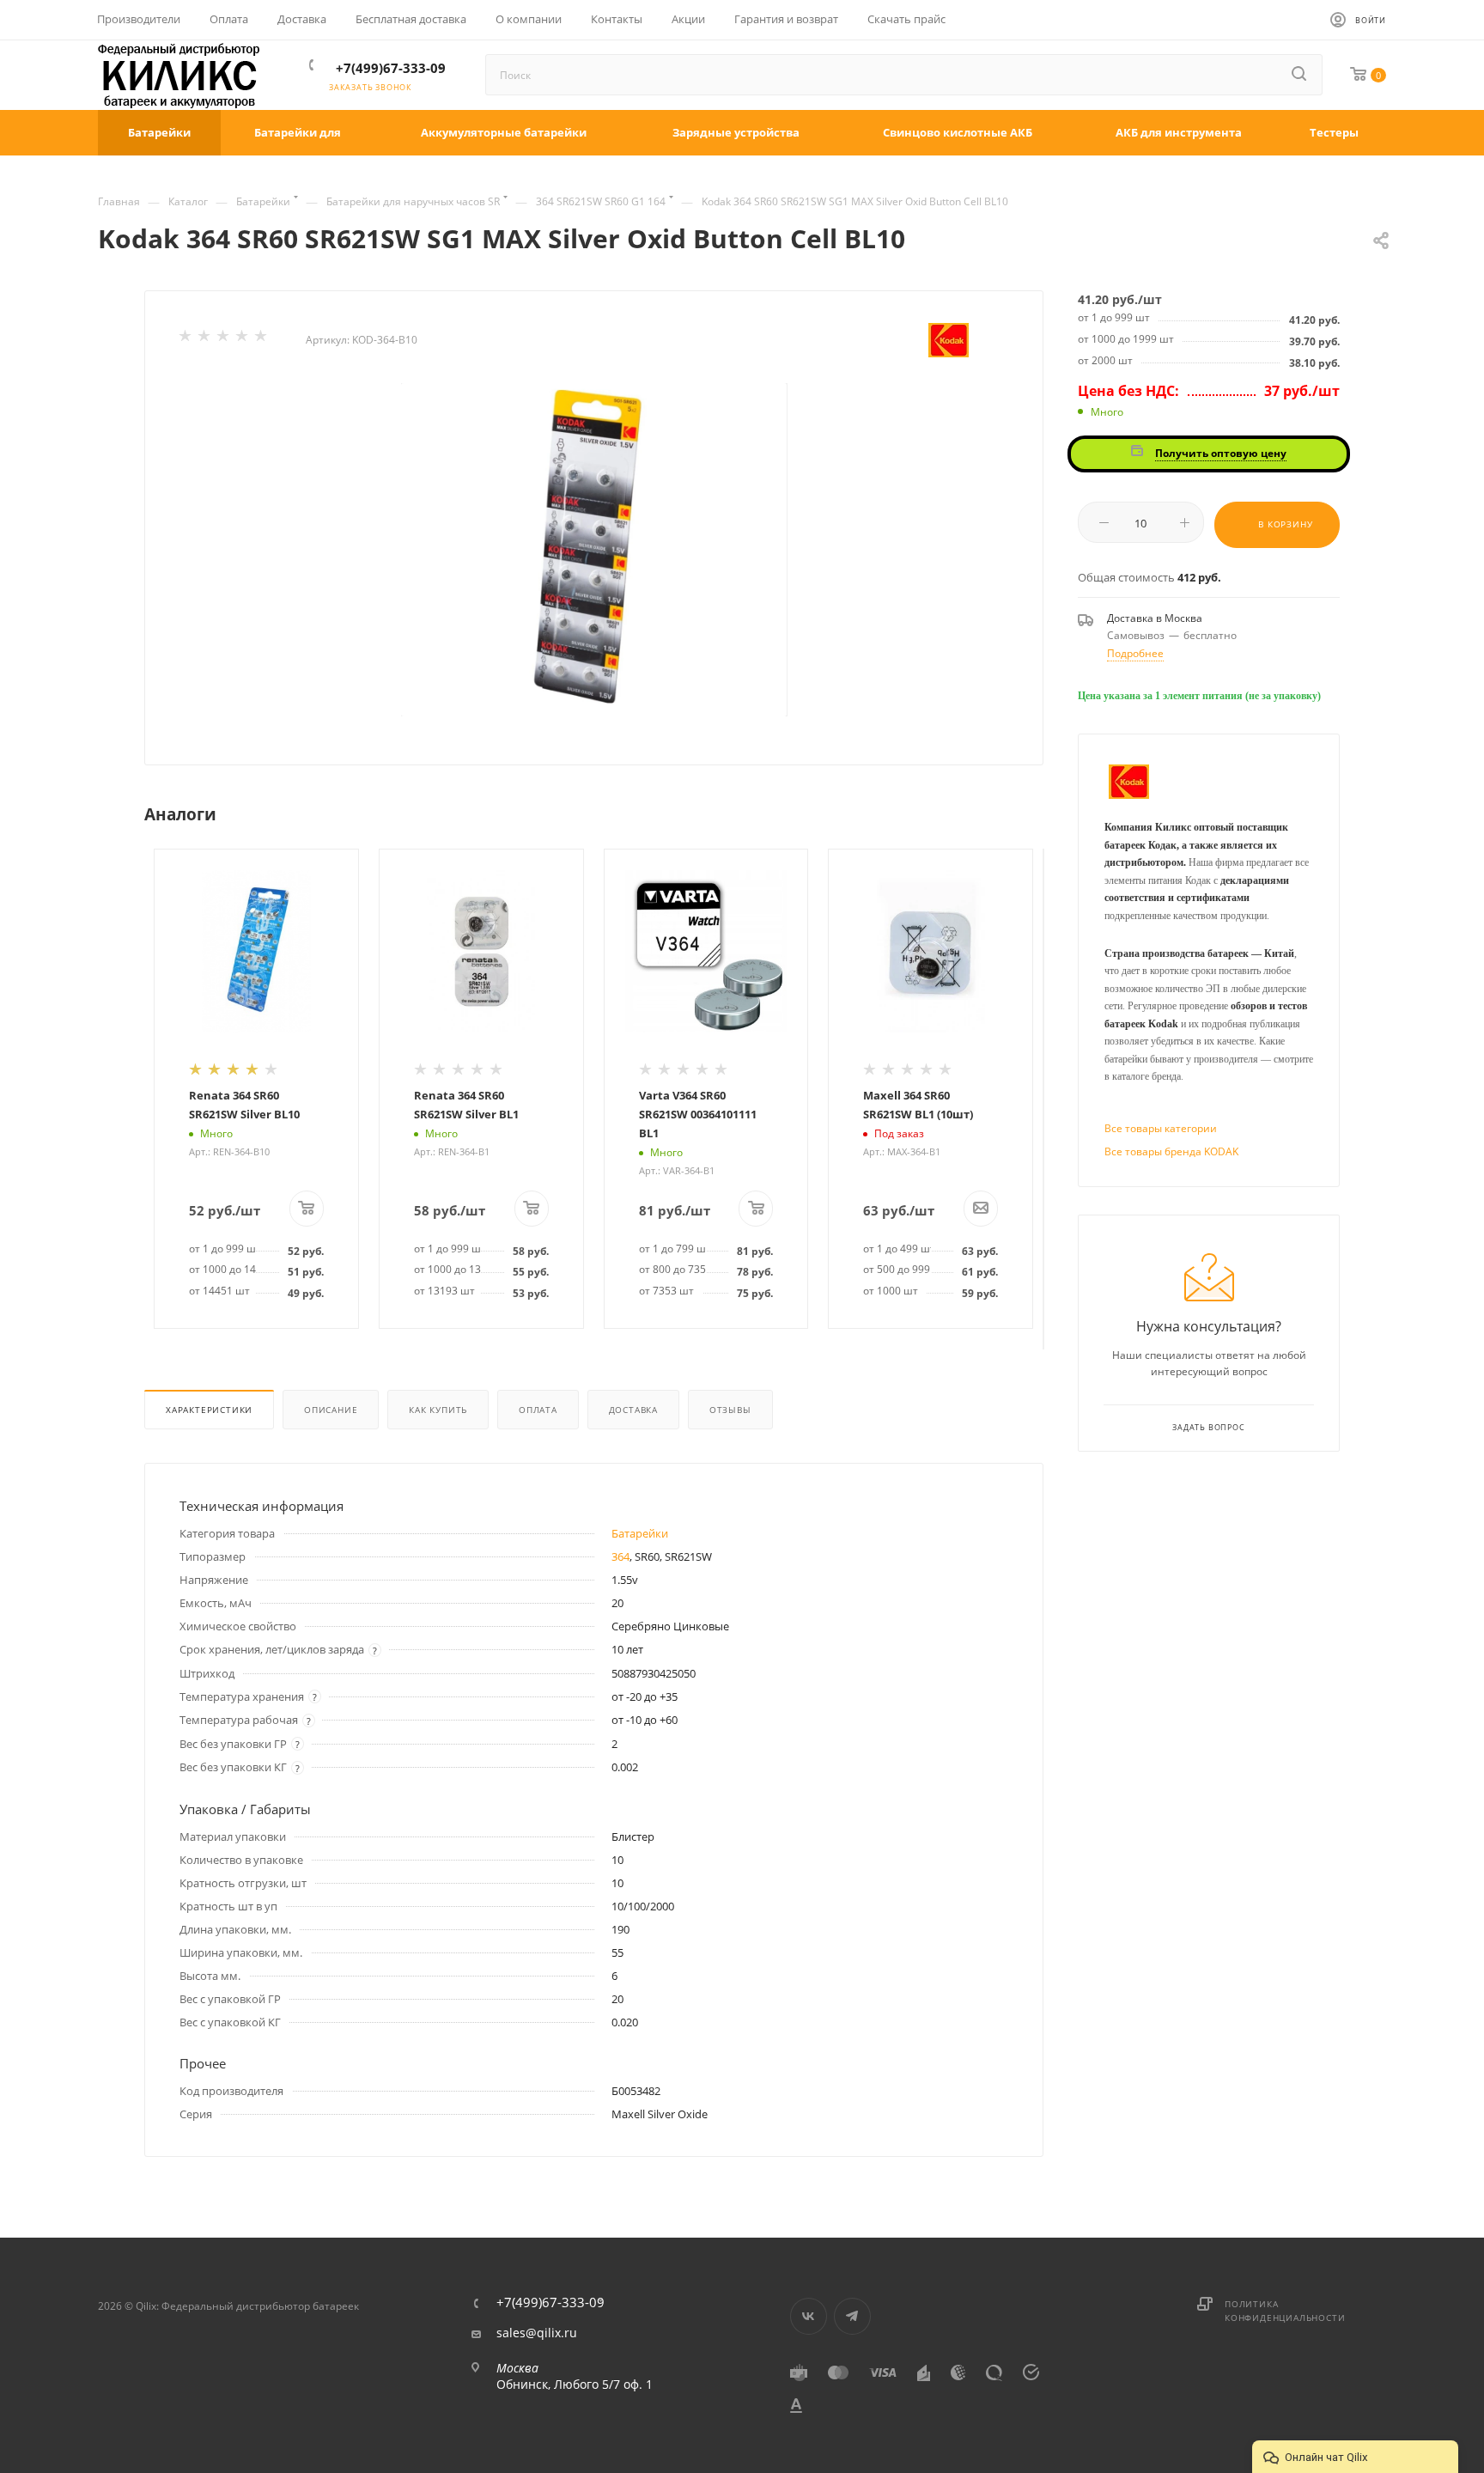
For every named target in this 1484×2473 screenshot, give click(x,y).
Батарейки (640, 1533)
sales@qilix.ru (537, 2333)
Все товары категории (1161, 1128)
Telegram (852, 2316)
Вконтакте (809, 2316)
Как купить (438, 1410)
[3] (224, 339)
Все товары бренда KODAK (1171, 1151)
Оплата (538, 1410)
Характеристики (209, 1410)
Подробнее (1135, 653)
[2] (205, 339)
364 (620, 1556)
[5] (262, 339)
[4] (243, 339)
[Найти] (1300, 75)
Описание (331, 1410)
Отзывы (730, 1410)
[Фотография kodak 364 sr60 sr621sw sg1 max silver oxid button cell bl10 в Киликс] (594, 550)
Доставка (633, 1410)
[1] (186, 339)
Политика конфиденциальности (1285, 2311)
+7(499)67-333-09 (391, 68)
